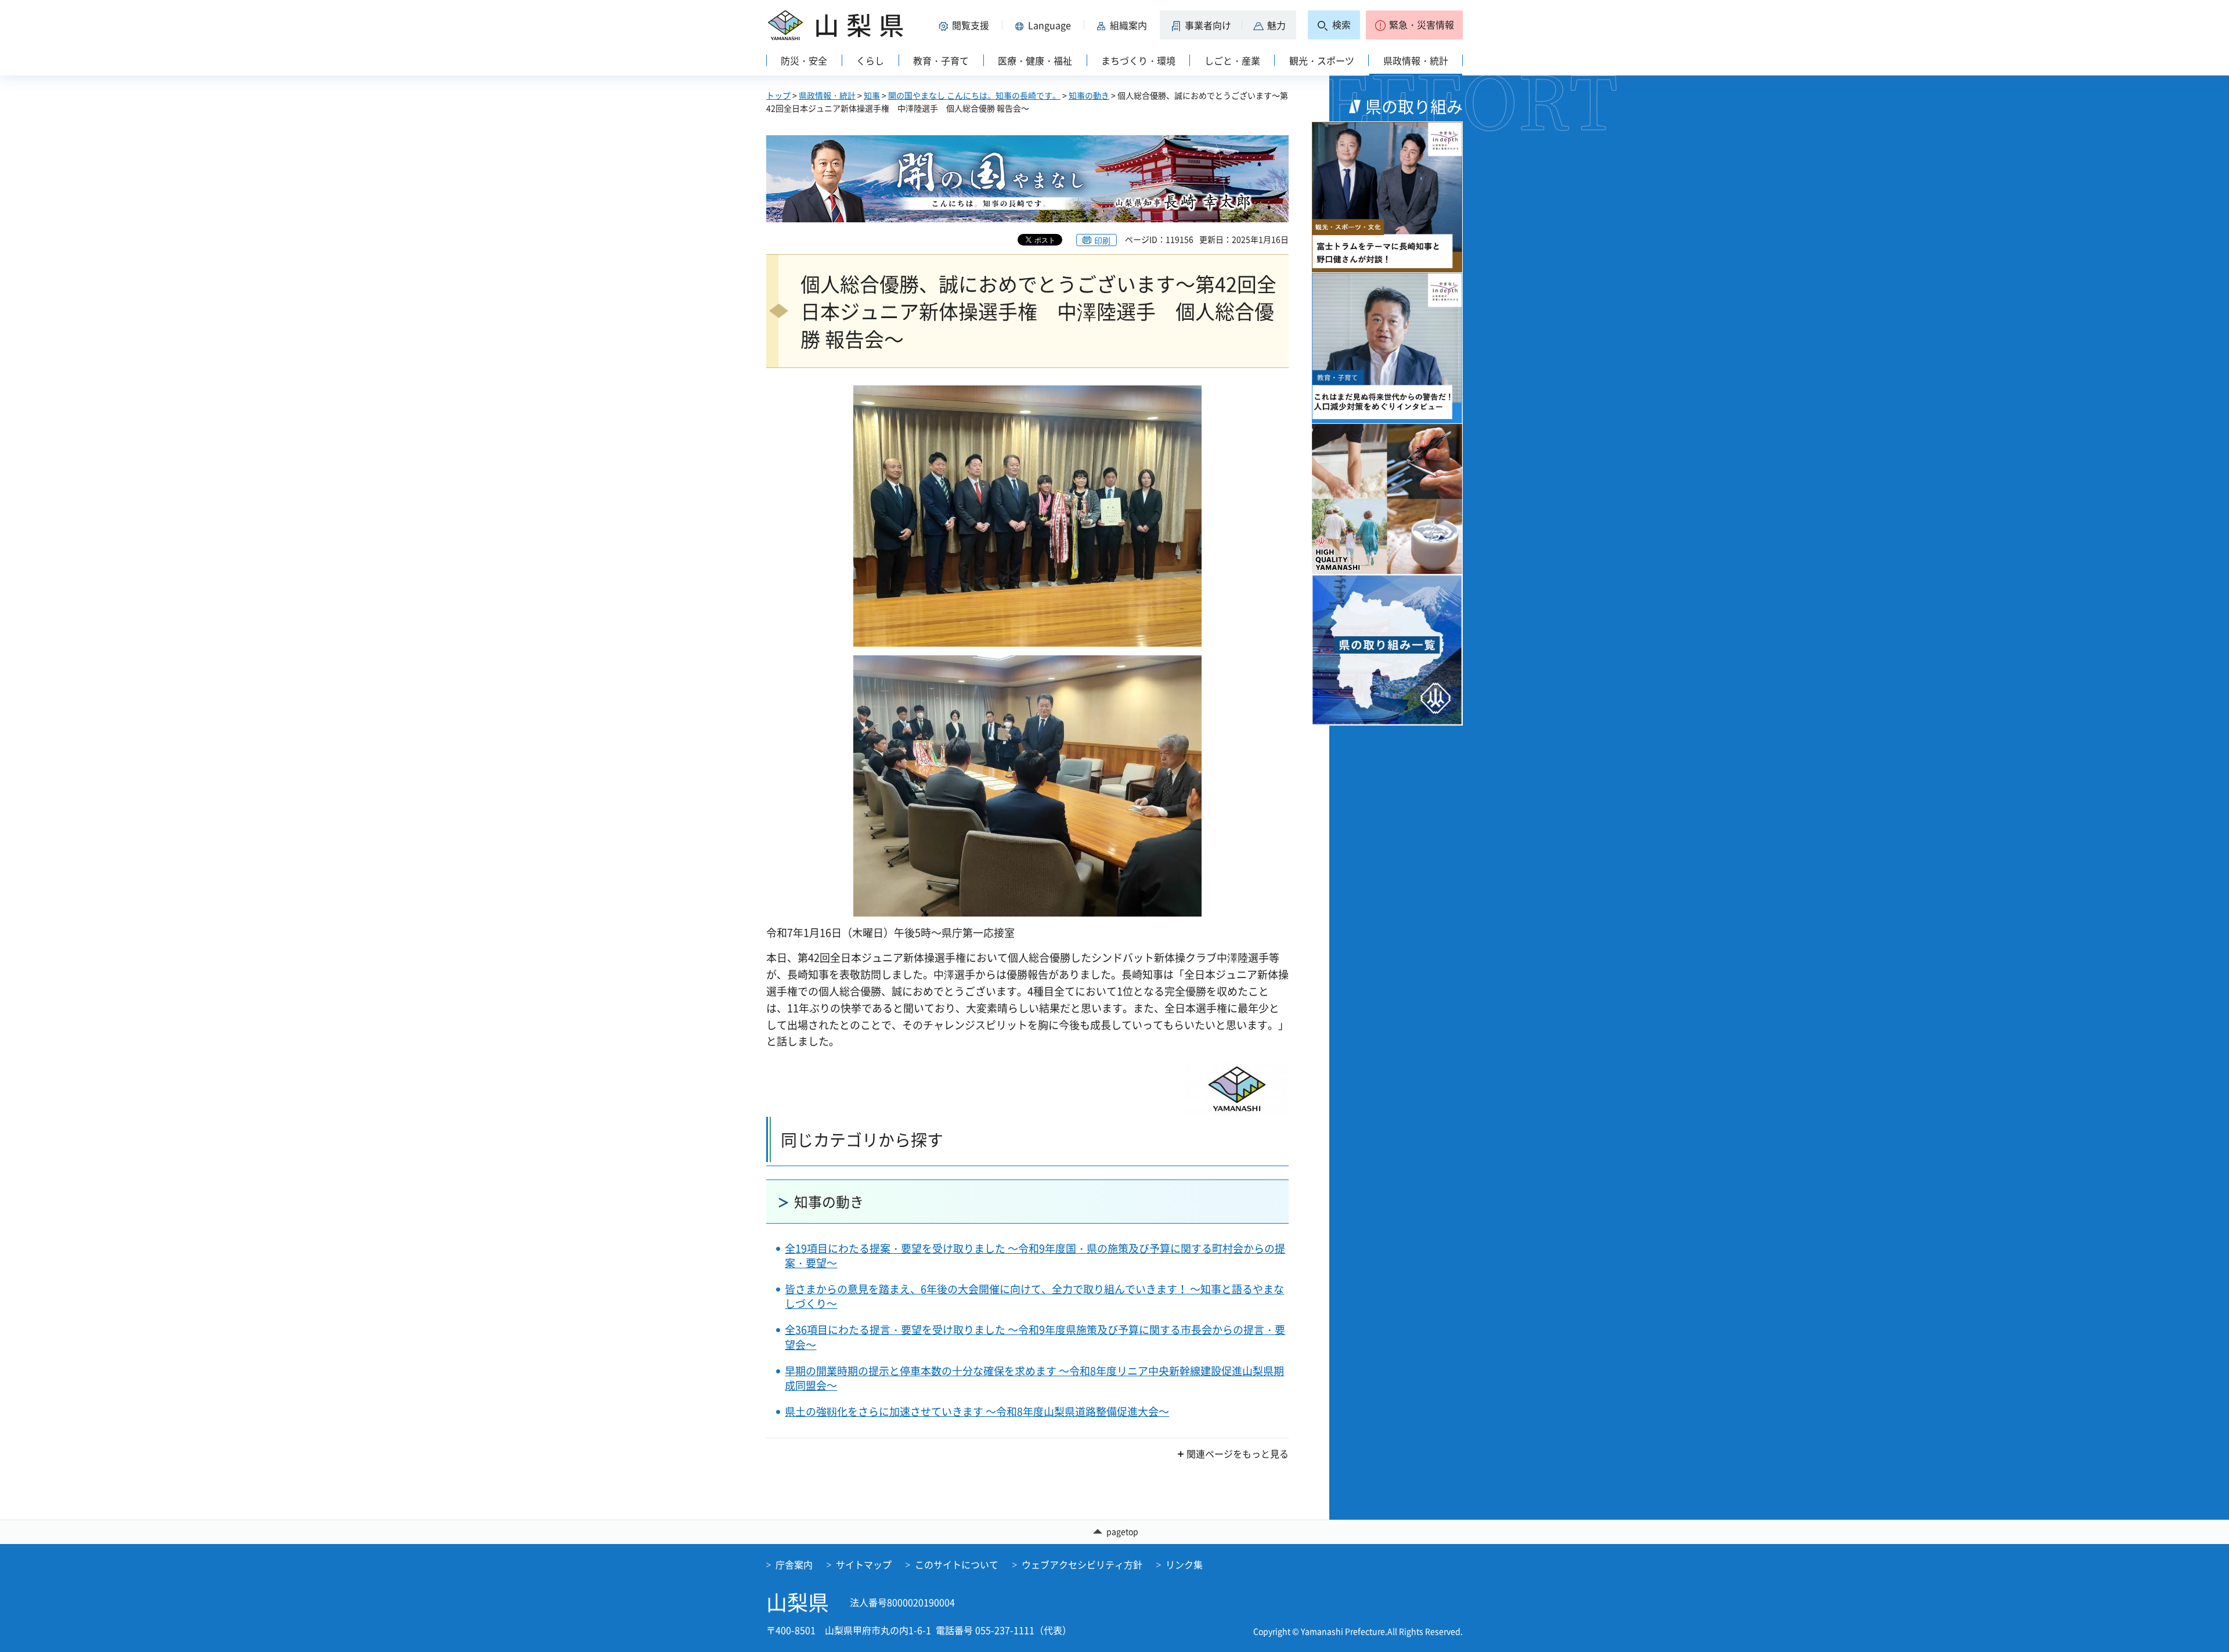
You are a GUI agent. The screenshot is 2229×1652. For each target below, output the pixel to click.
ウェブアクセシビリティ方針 (1082, 1564)
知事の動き (1089, 95)
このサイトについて (957, 1564)
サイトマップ (864, 1564)
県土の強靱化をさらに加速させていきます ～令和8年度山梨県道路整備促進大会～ (977, 1411)
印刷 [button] (1102, 240)
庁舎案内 (794, 1564)
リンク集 (1184, 1564)
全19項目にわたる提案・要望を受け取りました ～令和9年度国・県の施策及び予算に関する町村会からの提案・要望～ (1035, 1256)
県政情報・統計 (827, 95)
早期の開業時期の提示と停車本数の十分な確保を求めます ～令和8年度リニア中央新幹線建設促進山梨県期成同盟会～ (1034, 1378)
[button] (966, 25)
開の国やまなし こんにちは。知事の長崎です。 (974, 95)
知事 (872, 95)
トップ (778, 95)
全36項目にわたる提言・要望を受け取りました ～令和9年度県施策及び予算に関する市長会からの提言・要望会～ (1035, 1337)
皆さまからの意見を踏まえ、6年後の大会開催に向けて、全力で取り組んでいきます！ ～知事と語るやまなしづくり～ (1034, 1296)
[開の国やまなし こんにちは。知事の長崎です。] (1027, 179)
